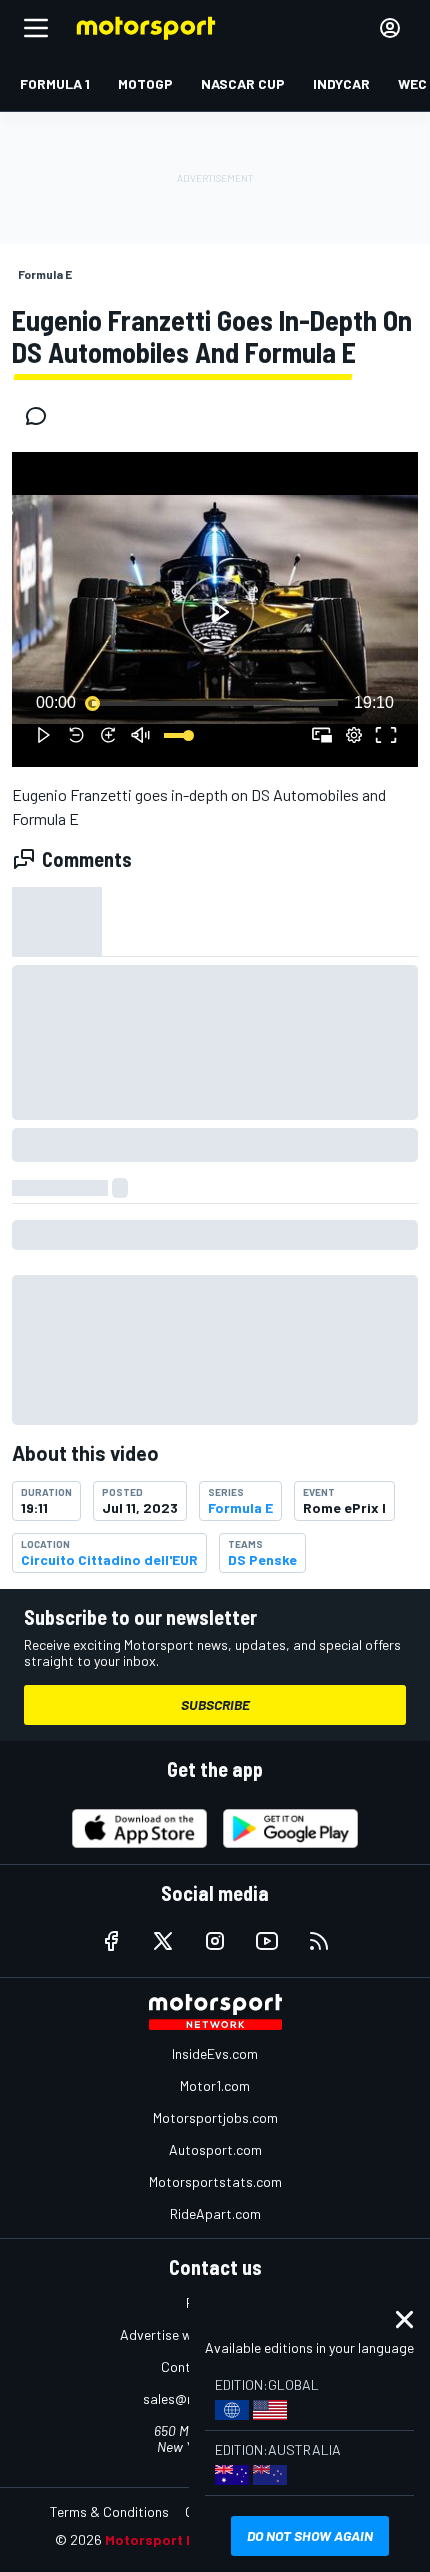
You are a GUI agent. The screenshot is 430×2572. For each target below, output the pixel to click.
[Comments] (42, 416)
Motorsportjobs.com (215, 2117)
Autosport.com (215, 2149)
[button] (218, 612)
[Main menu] (36, 28)
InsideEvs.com (215, 2053)
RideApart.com (215, 2213)
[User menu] (390, 28)
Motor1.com (215, 2085)
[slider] (215, 703)
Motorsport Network (174, 2539)
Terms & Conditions (109, 2511)
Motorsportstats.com (215, 2181)
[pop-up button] (354, 735)
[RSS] (319, 1941)
